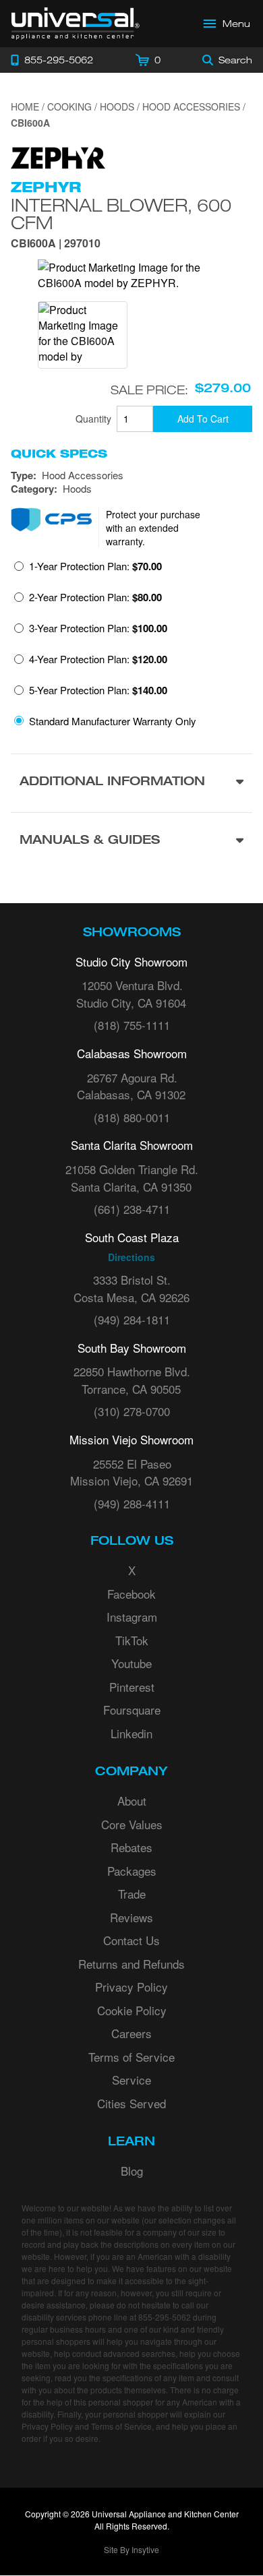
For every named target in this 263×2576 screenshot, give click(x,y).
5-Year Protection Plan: (98, 690)
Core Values (132, 1824)
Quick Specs (59, 454)
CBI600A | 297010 (56, 244)
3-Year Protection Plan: (98, 628)
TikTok (132, 1640)
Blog (132, 2171)
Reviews (131, 1917)
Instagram (132, 1617)
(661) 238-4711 (132, 1209)
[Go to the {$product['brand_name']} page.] (58, 155)
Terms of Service (131, 2057)
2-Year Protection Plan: (95, 597)
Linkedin (131, 1733)
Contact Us (131, 1940)
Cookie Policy (132, 2010)
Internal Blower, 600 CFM (121, 214)
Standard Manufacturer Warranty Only (113, 721)
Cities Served (131, 2103)
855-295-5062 (165, 2317)
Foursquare (132, 1710)
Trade (132, 1894)
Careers (131, 2033)
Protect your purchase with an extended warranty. (153, 528)
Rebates (131, 1847)
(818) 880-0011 (132, 1117)
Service (131, 2080)
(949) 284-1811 (132, 1319)
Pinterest (132, 1687)
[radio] (88, 570)
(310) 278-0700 (132, 1411)
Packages (132, 1871)
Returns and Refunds (131, 1964)
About (132, 1801)
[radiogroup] (131, 647)
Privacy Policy (131, 1987)
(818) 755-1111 (132, 1025)
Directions (131, 1257)
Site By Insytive (131, 2549)
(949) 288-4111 (132, 1503)
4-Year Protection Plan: (98, 659)
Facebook (131, 1594)
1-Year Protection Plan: (95, 566)
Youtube (131, 1663)
